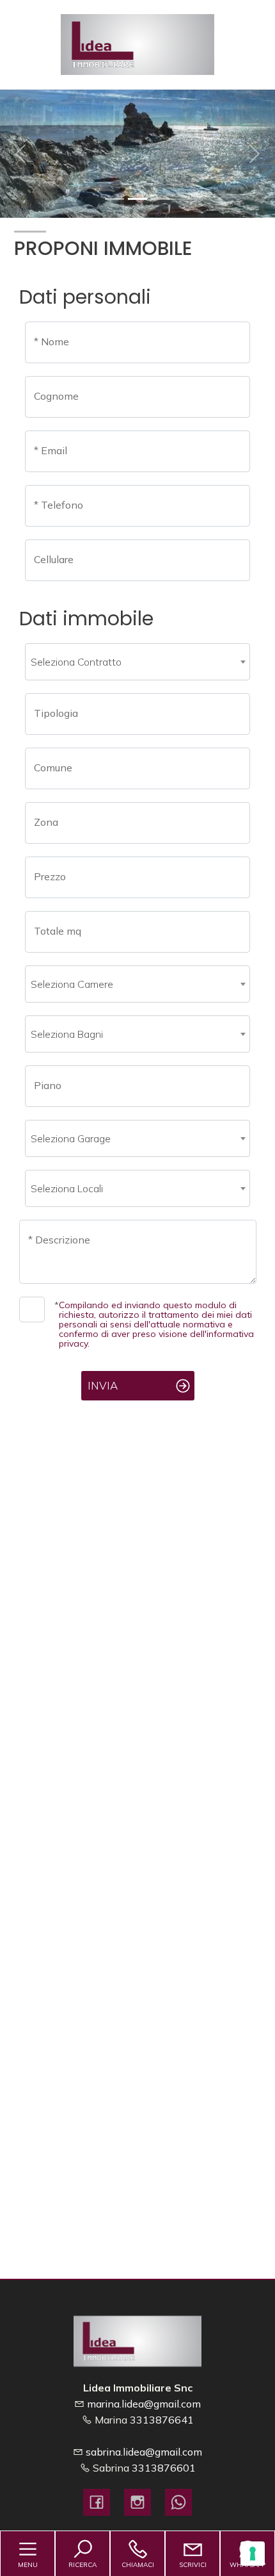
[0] (114, 199)
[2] (161, 199)
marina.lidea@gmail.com (144, 2404)
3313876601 (164, 2468)
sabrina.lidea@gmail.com (144, 2452)
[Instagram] (137, 2502)
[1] (137, 199)
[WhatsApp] (178, 2502)
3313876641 (162, 2420)
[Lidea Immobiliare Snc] (137, 43)
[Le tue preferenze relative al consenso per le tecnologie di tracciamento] (253, 2554)
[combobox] (137, 662)
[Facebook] (97, 2502)
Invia (103, 1385)
